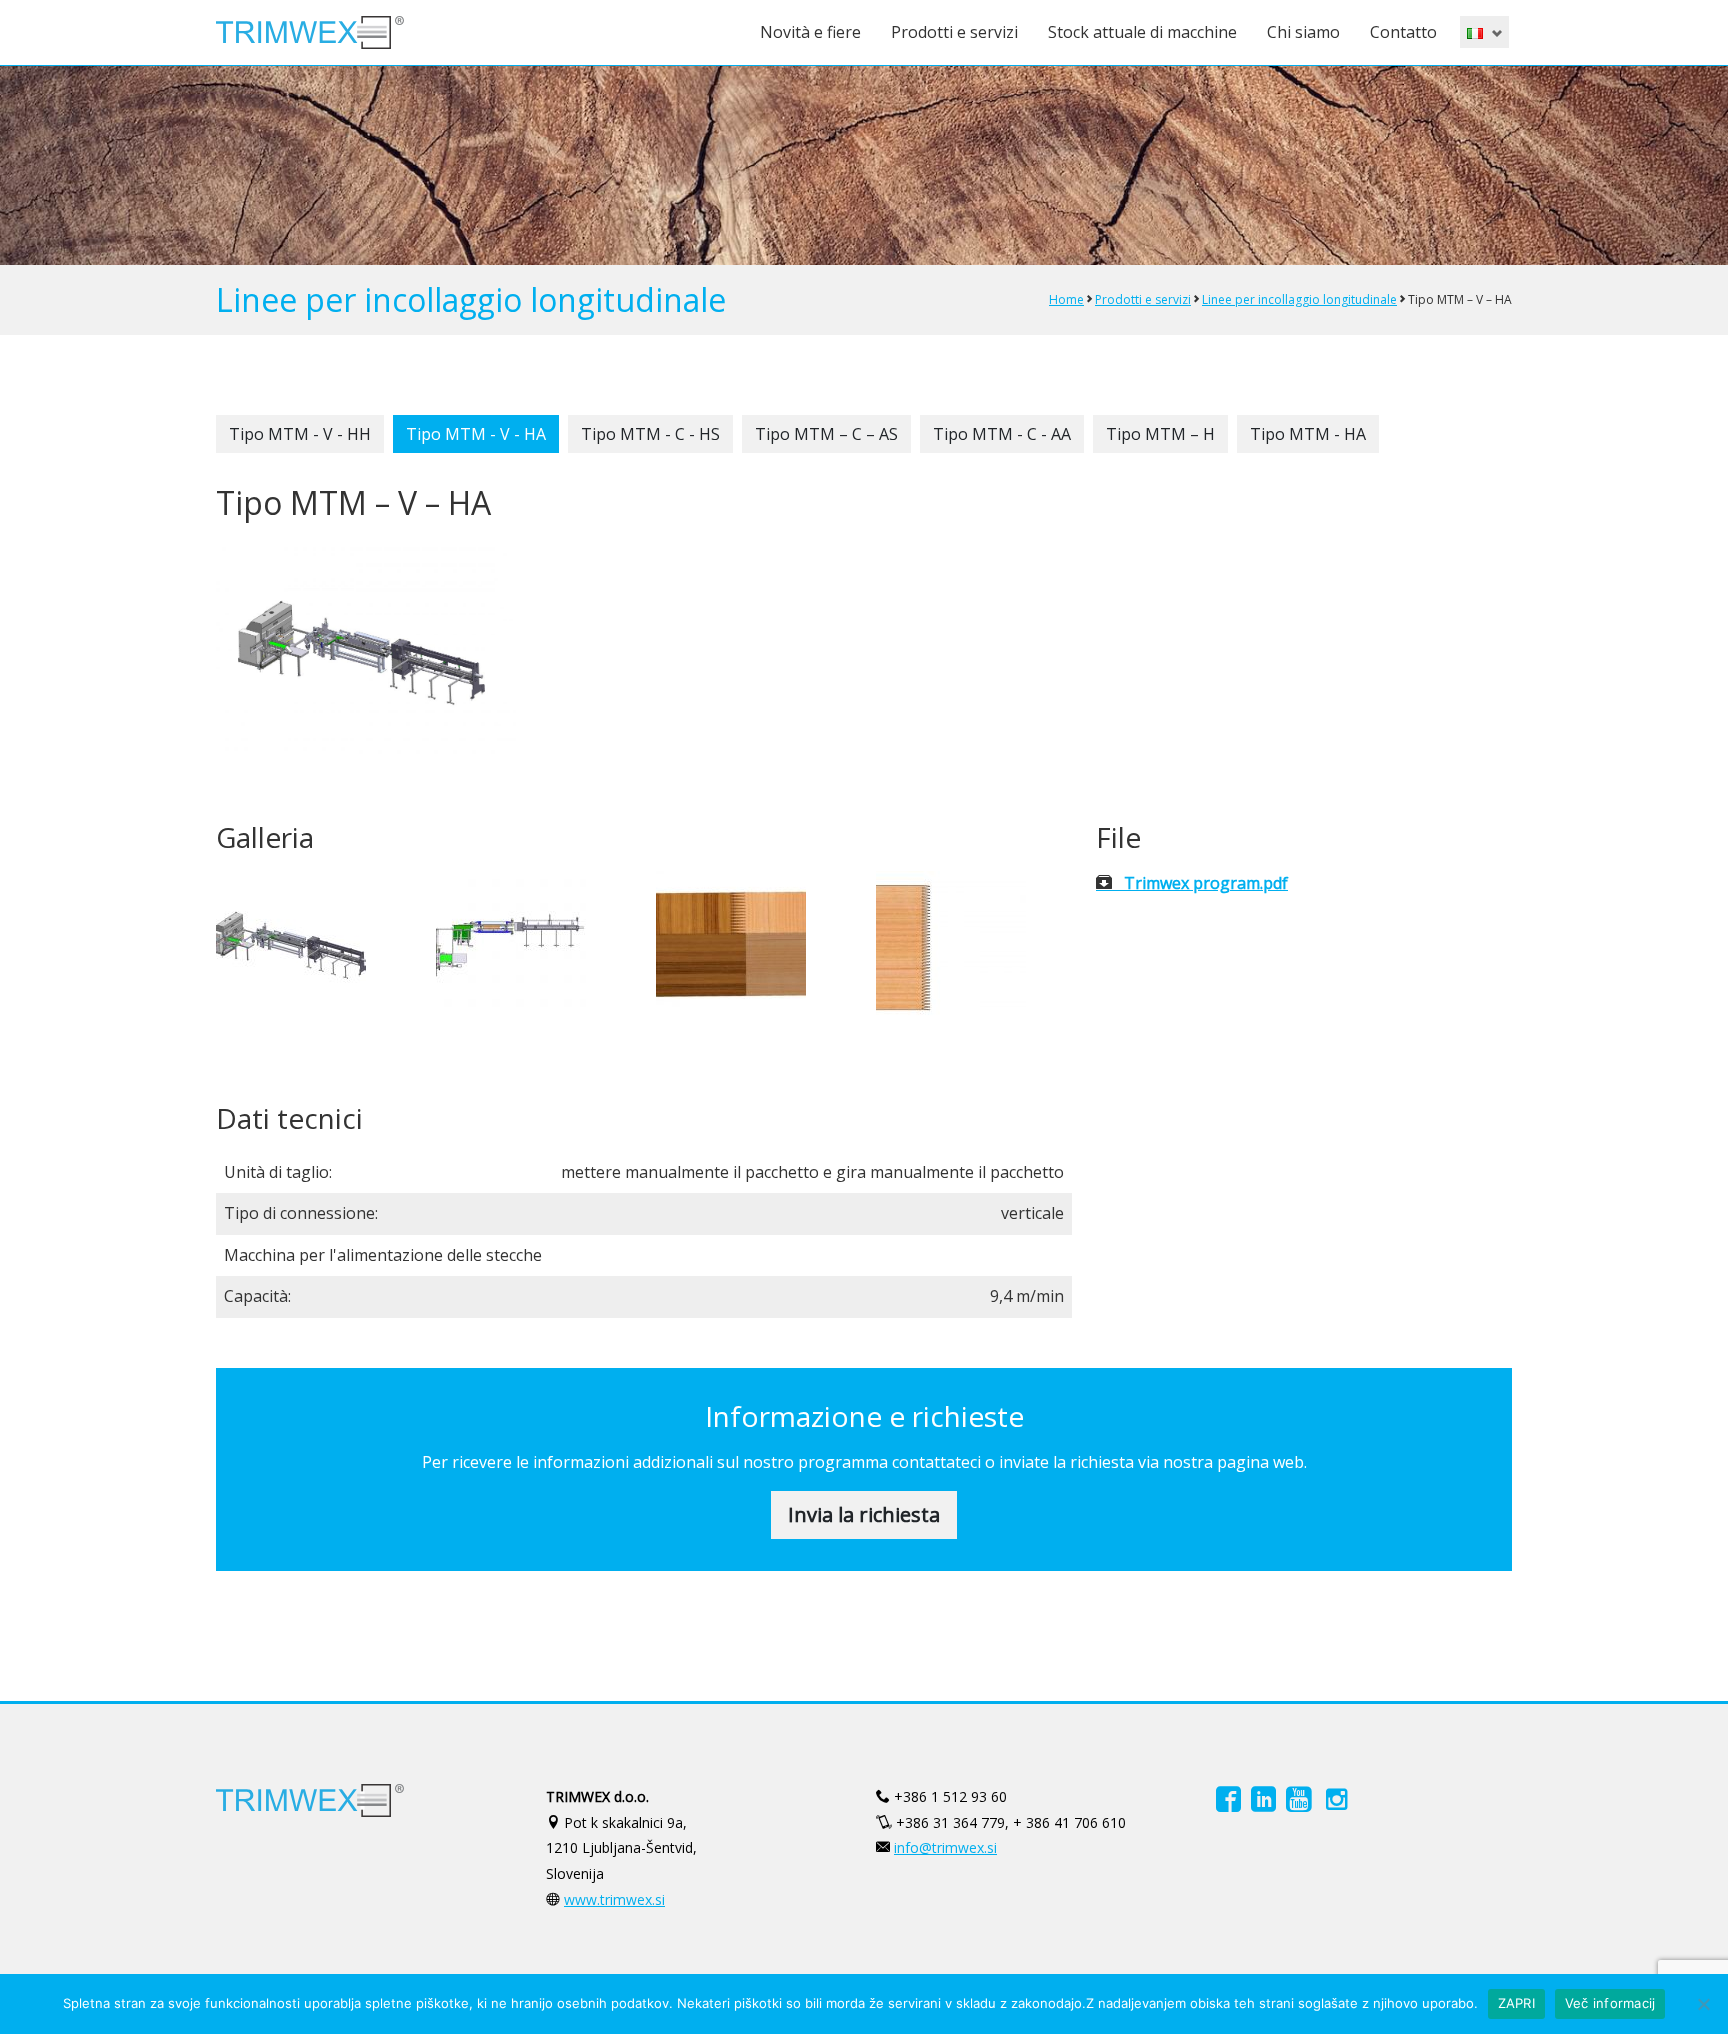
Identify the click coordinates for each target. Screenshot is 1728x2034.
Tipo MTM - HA (1308, 434)
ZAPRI (1516, 2003)
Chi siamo (1303, 32)
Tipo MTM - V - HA (476, 434)
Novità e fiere (810, 32)
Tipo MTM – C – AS (826, 434)
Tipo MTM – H (1160, 434)
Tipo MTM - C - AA (1002, 434)
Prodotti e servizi (954, 32)
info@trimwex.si (945, 1847)
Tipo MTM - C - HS (650, 434)
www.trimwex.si (614, 1899)
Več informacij (1610, 2003)
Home (1066, 299)
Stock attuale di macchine (1142, 32)
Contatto (1403, 32)
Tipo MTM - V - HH (300, 434)
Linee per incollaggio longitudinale (1299, 299)
